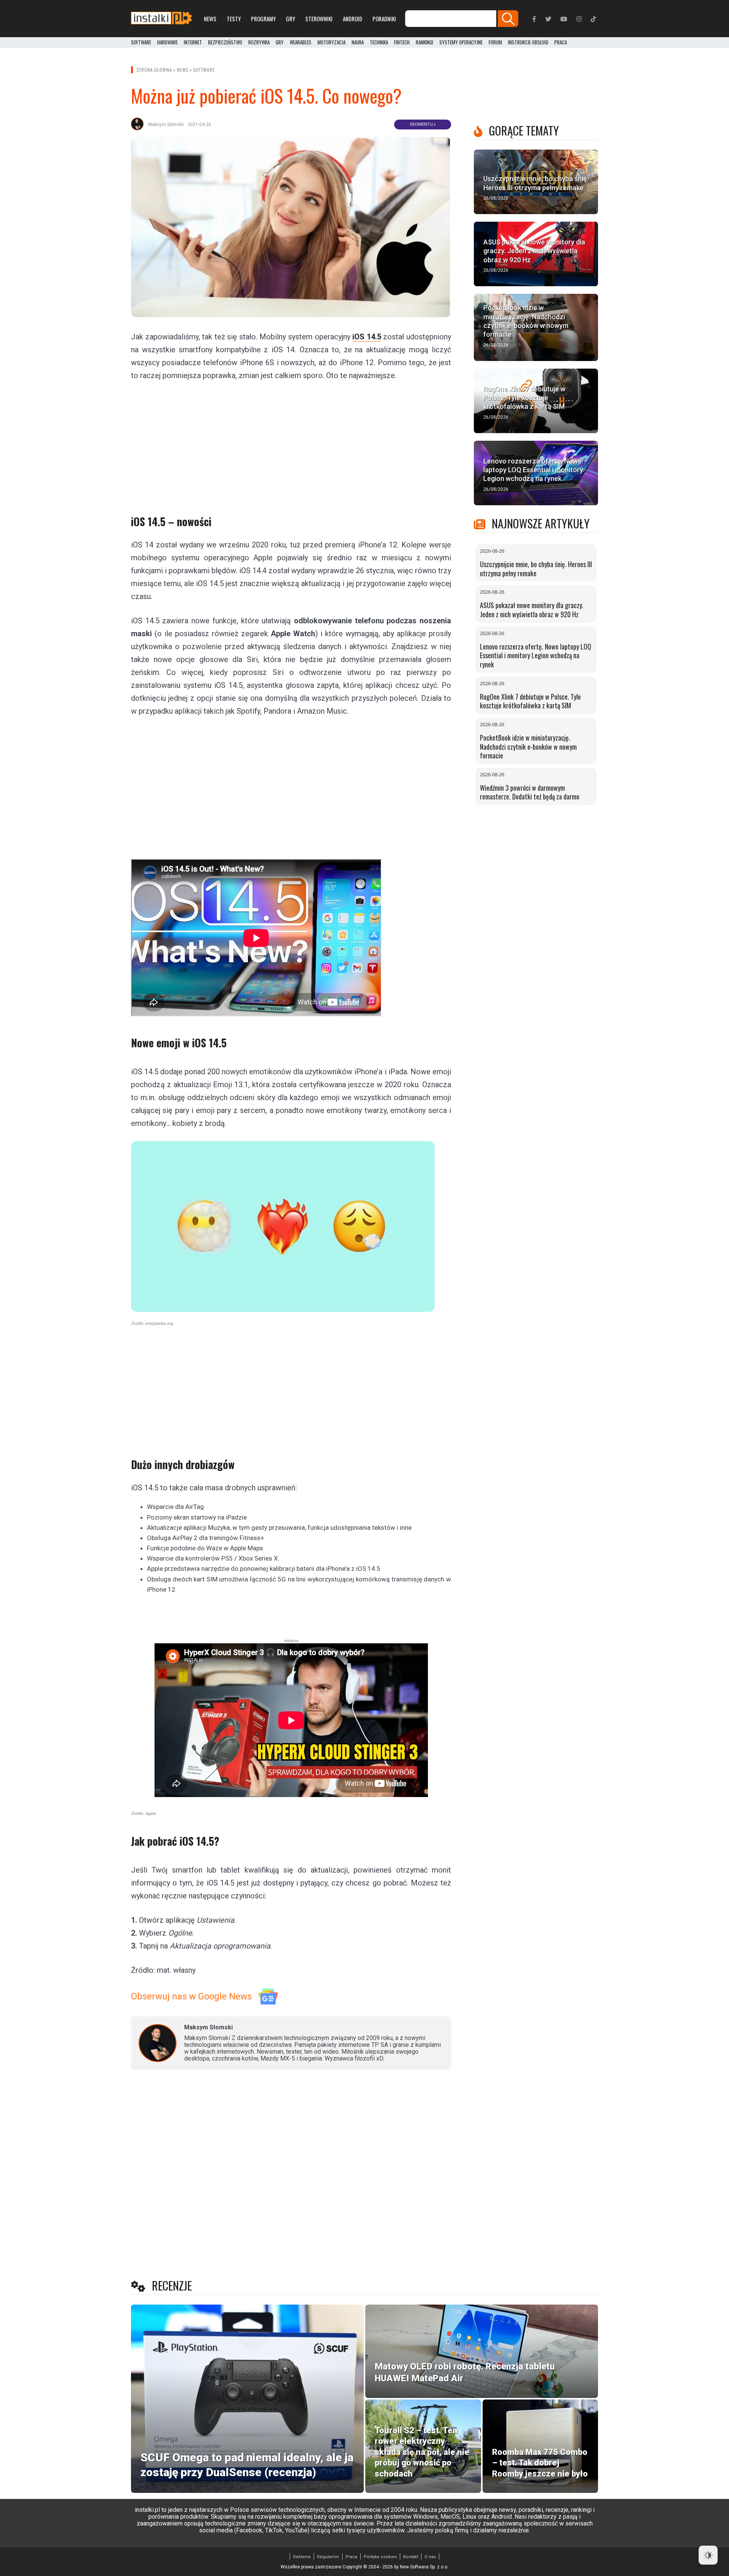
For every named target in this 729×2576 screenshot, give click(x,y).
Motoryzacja (331, 43)
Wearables (301, 43)
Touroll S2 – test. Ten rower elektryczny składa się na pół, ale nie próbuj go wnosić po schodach (422, 2452)
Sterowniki (319, 19)
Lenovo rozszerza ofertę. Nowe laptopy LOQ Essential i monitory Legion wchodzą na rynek (536, 655)
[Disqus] (291, 2176)
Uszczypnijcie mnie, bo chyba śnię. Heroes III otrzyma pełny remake (536, 569)
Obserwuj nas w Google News (191, 1996)
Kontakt (411, 2557)
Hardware (167, 43)
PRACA (561, 43)
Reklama (302, 2557)
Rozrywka (259, 43)
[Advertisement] (291, 443)
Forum (495, 43)
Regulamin (328, 2557)
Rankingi (424, 43)
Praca (351, 2557)
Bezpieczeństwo (225, 43)
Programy (263, 19)
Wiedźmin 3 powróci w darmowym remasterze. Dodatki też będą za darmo (530, 792)
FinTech (402, 43)
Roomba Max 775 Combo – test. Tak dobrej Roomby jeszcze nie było (540, 2463)
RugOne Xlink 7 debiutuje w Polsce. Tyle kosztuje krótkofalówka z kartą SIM (530, 701)
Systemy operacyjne (461, 43)
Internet (193, 43)
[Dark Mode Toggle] (708, 2555)
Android (353, 19)
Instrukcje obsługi (528, 43)
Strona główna (154, 70)
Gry (290, 19)
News (210, 19)
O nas (430, 2557)
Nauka (358, 43)
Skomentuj (423, 124)
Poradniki (384, 19)
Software (141, 43)
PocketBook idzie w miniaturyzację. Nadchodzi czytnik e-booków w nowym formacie (528, 746)
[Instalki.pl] (161, 19)
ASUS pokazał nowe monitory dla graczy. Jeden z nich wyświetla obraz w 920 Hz (532, 610)
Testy (234, 19)
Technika (379, 43)
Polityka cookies (380, 2557)
